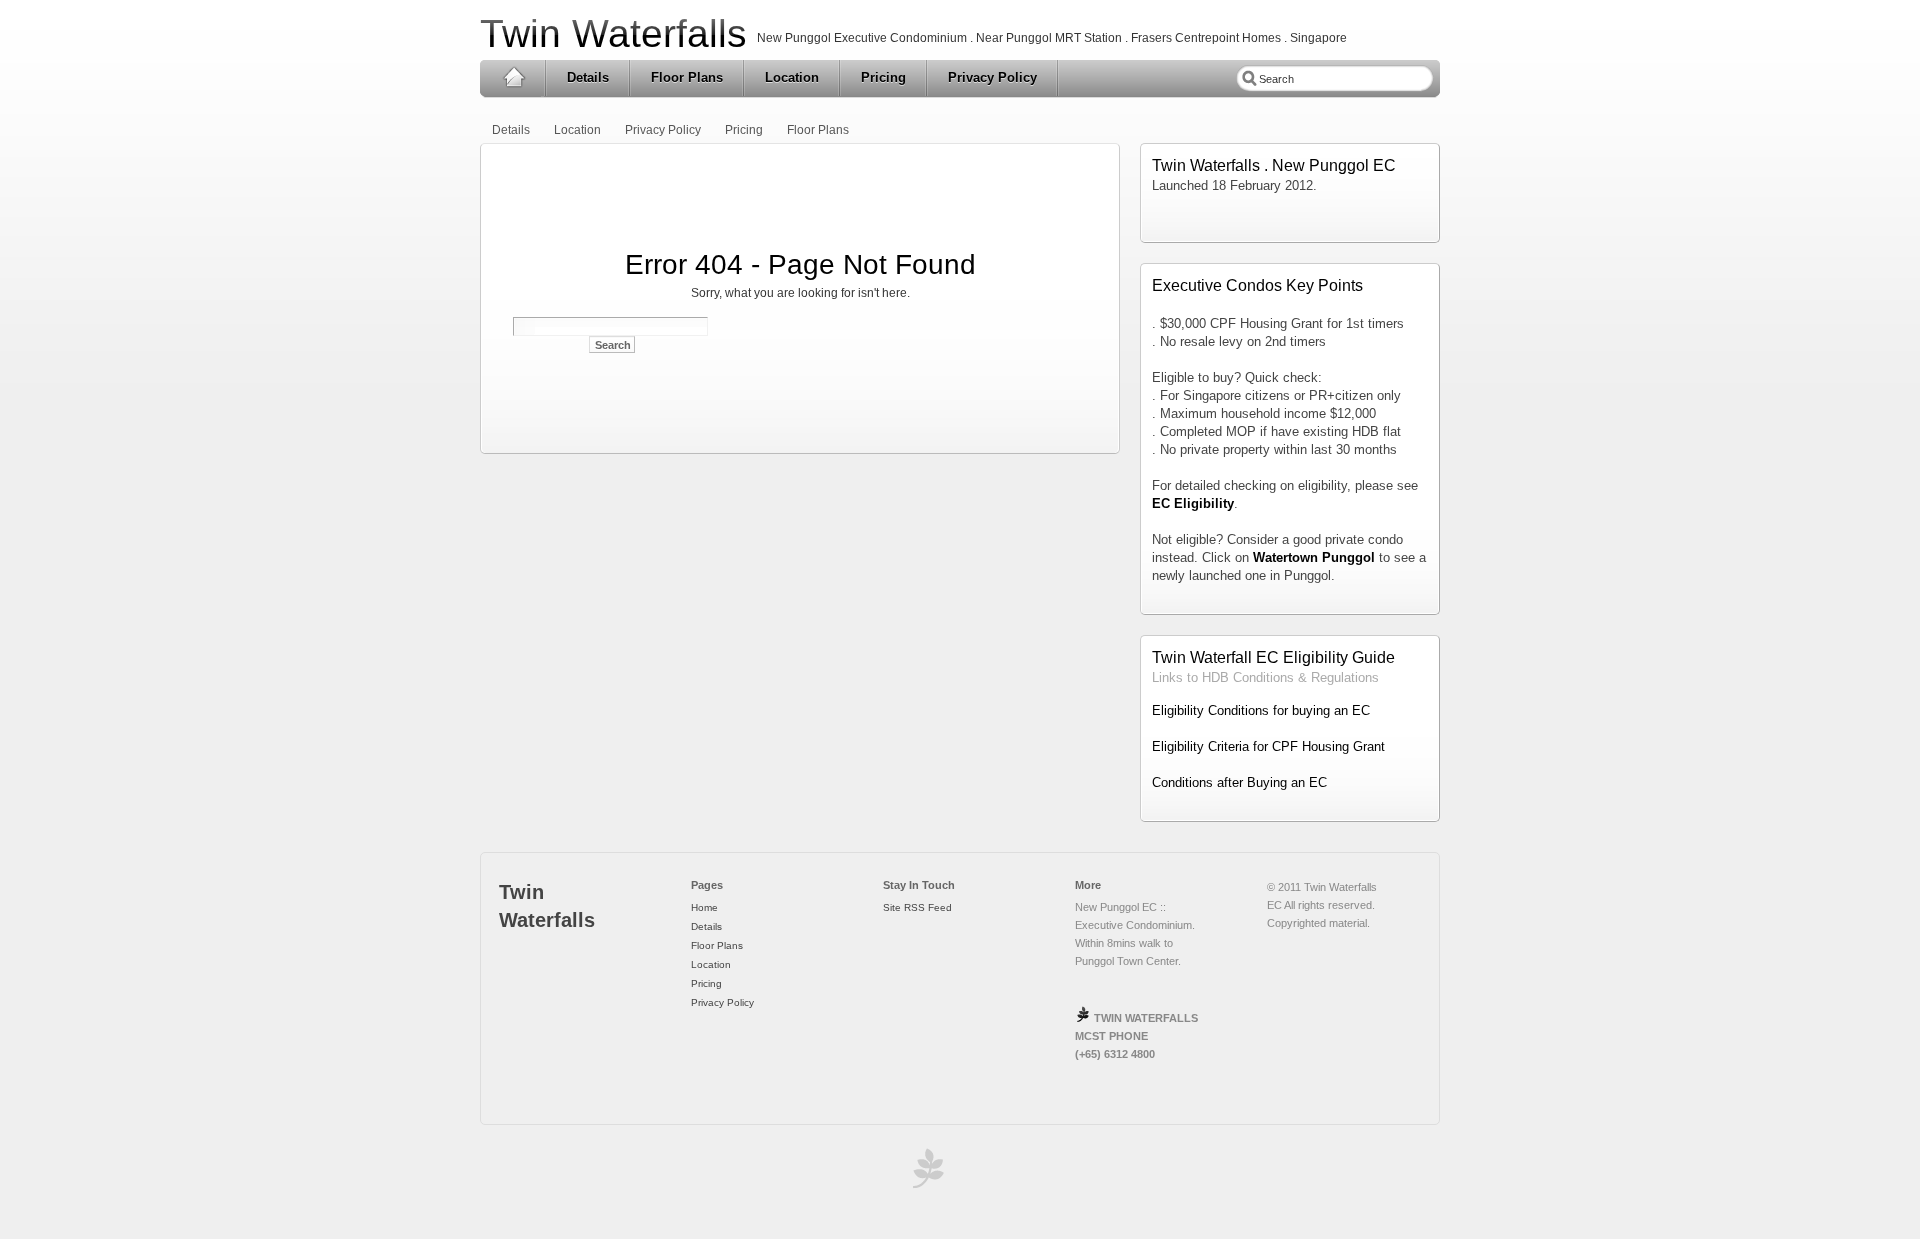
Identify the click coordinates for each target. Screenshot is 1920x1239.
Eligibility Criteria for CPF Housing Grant (1268, 746)
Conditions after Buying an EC (1239, 782)
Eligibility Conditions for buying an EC (1261, 710)
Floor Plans (687, 77)
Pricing (883, 77)
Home (513, 78)
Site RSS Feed (917, 907)
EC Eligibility (1193, 503)
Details (588, 77)
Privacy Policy (992, 77)
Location (792, 77)
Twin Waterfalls (613, 33)
